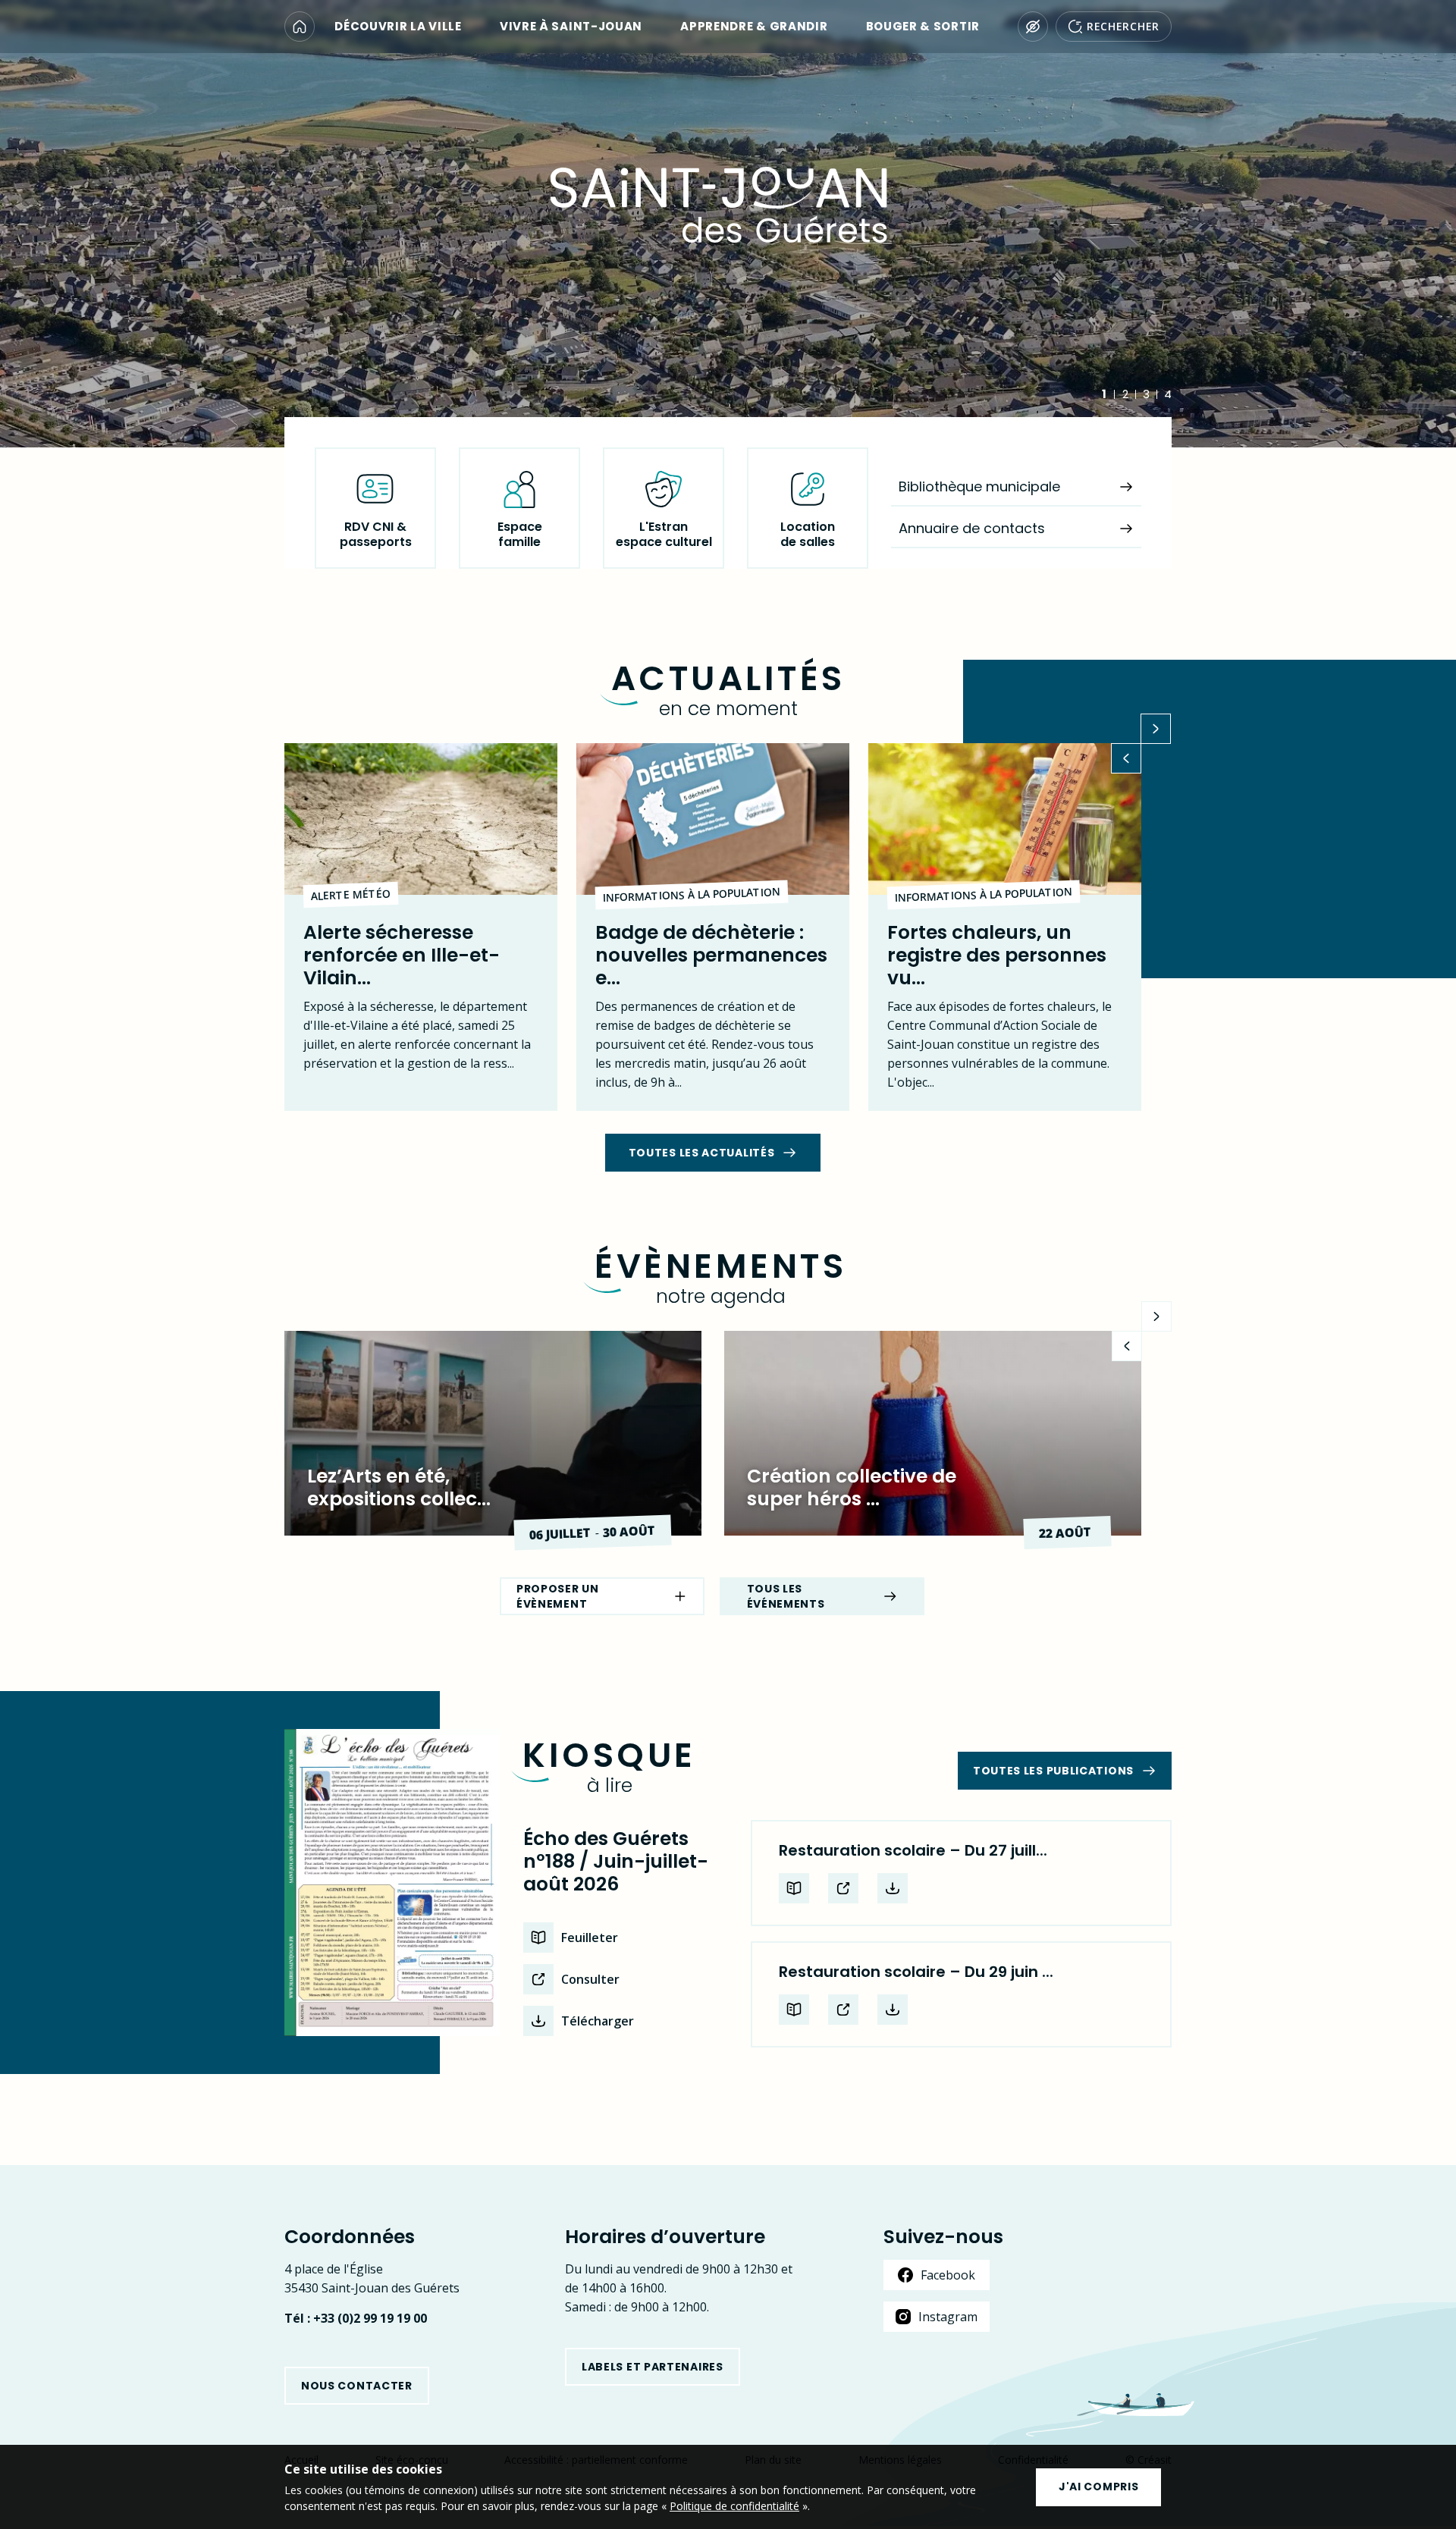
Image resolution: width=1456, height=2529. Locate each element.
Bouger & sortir (923, 27)
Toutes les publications (1053, 1771)
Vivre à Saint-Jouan (571, 27)
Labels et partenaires (653, 2367)
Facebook (948, 2275)
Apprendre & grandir (754, 27)
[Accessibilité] (1033, 27)
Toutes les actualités (702, 1153)
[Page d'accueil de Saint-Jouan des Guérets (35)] (300, 27)
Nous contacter (357, 2386)
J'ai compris (1098, 2487)
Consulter (590, 1979)
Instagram (948, 2317)
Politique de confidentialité (734, 2506)
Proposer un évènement (558, 1596)
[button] (1126, 758)
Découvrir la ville (398, 27)
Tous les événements (786, 1596)
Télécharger (598, 2021)
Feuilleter (590, 1938)
